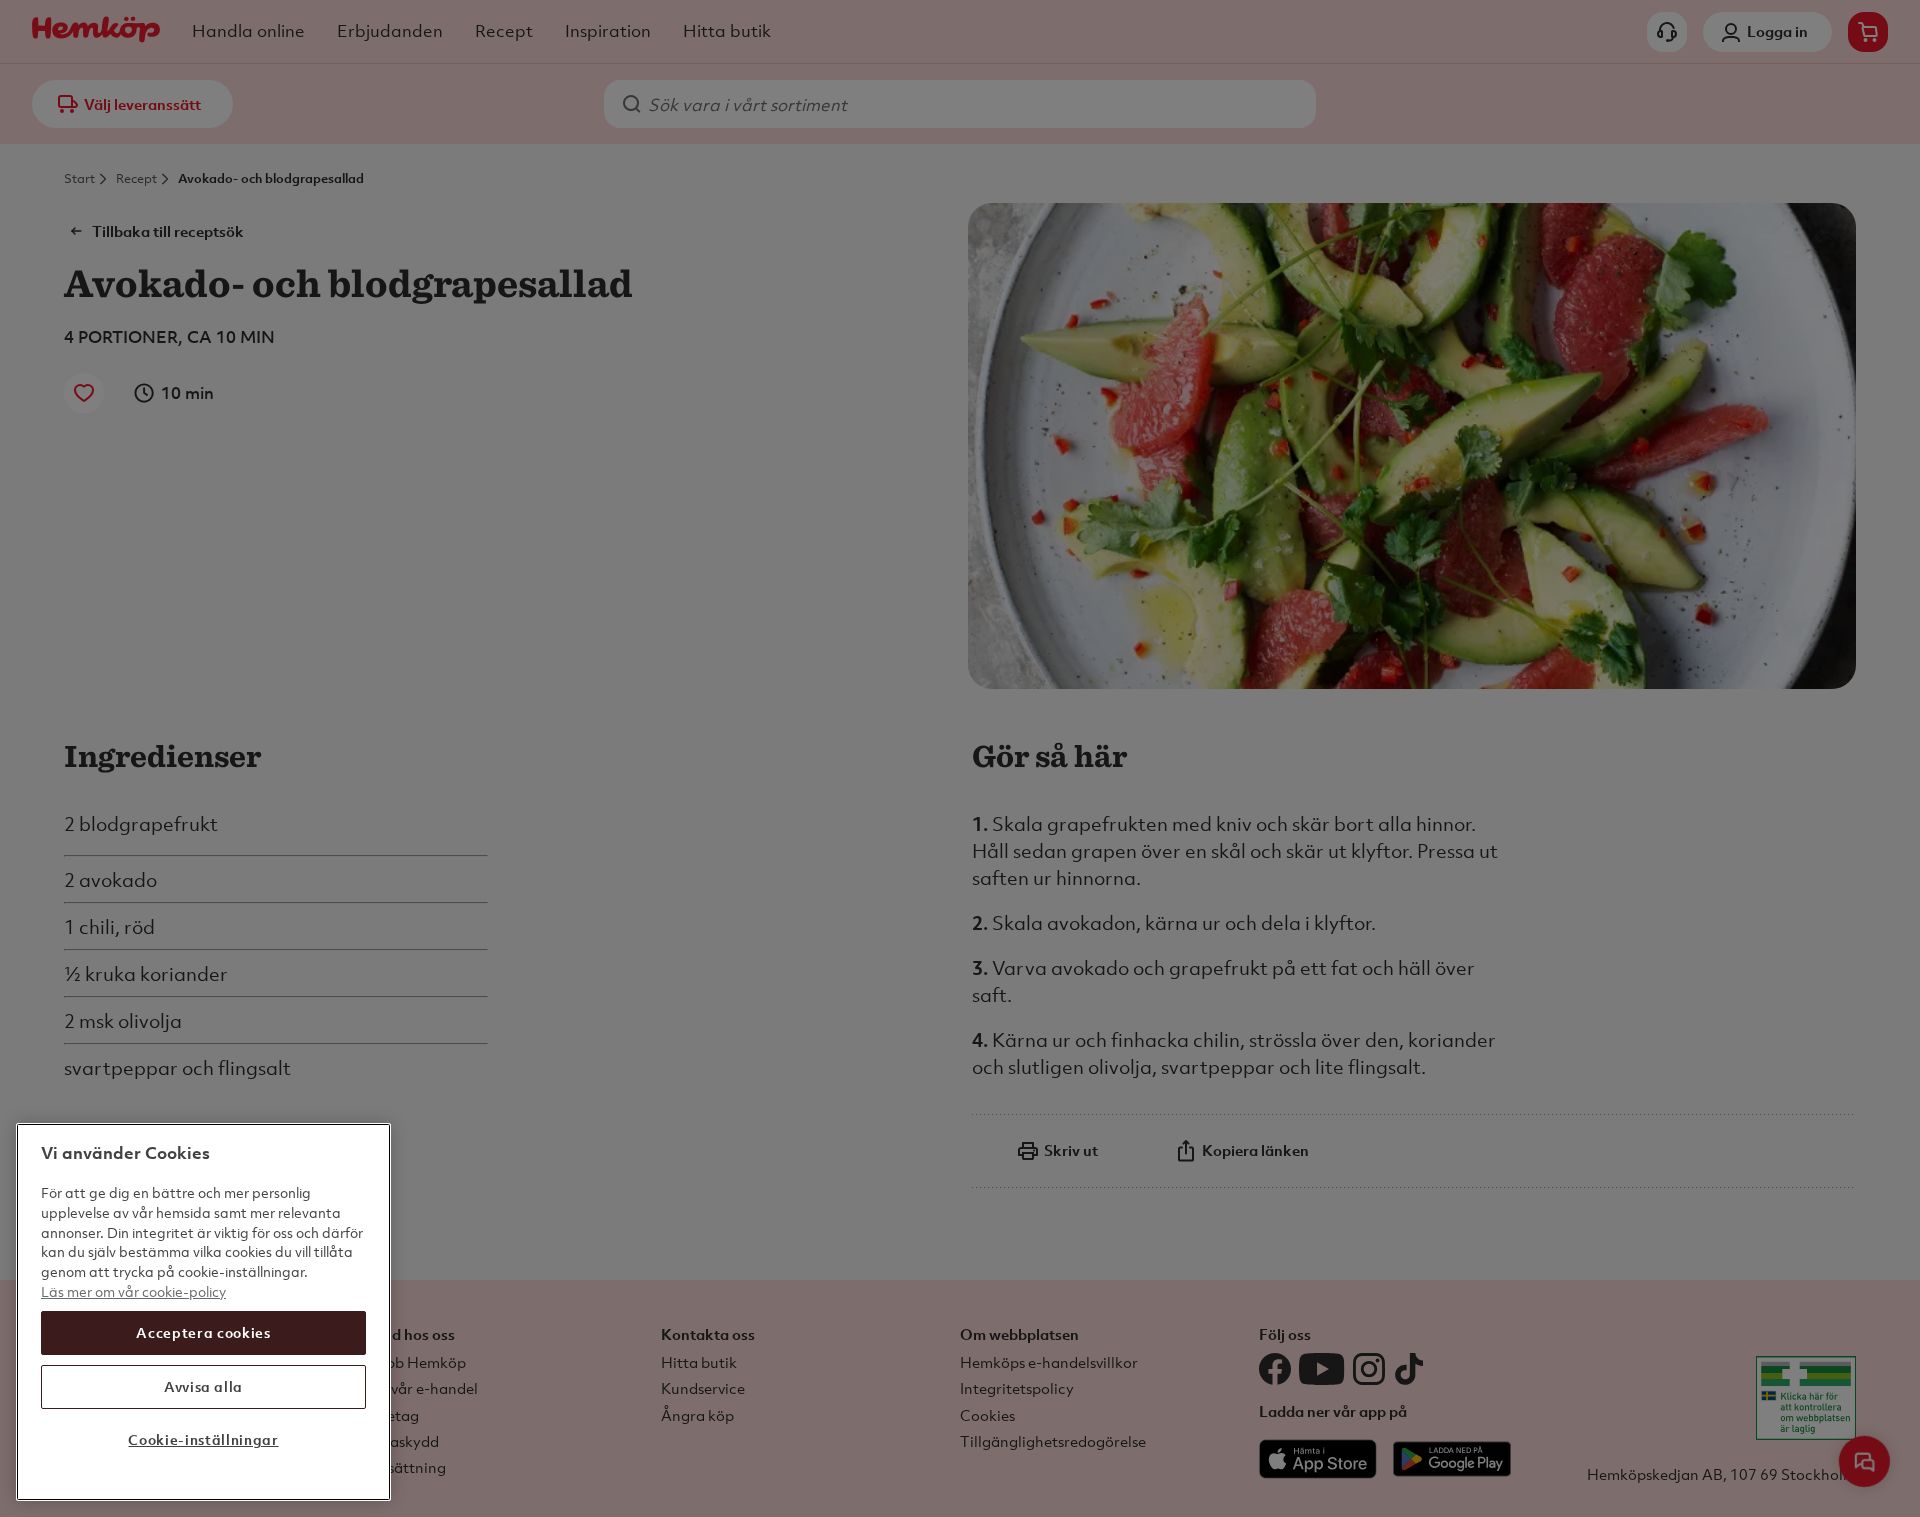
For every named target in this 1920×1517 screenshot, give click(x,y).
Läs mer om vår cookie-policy (133, 1290)
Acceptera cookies (203, 1332)
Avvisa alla (203, 1386)
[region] (203, 1312)
